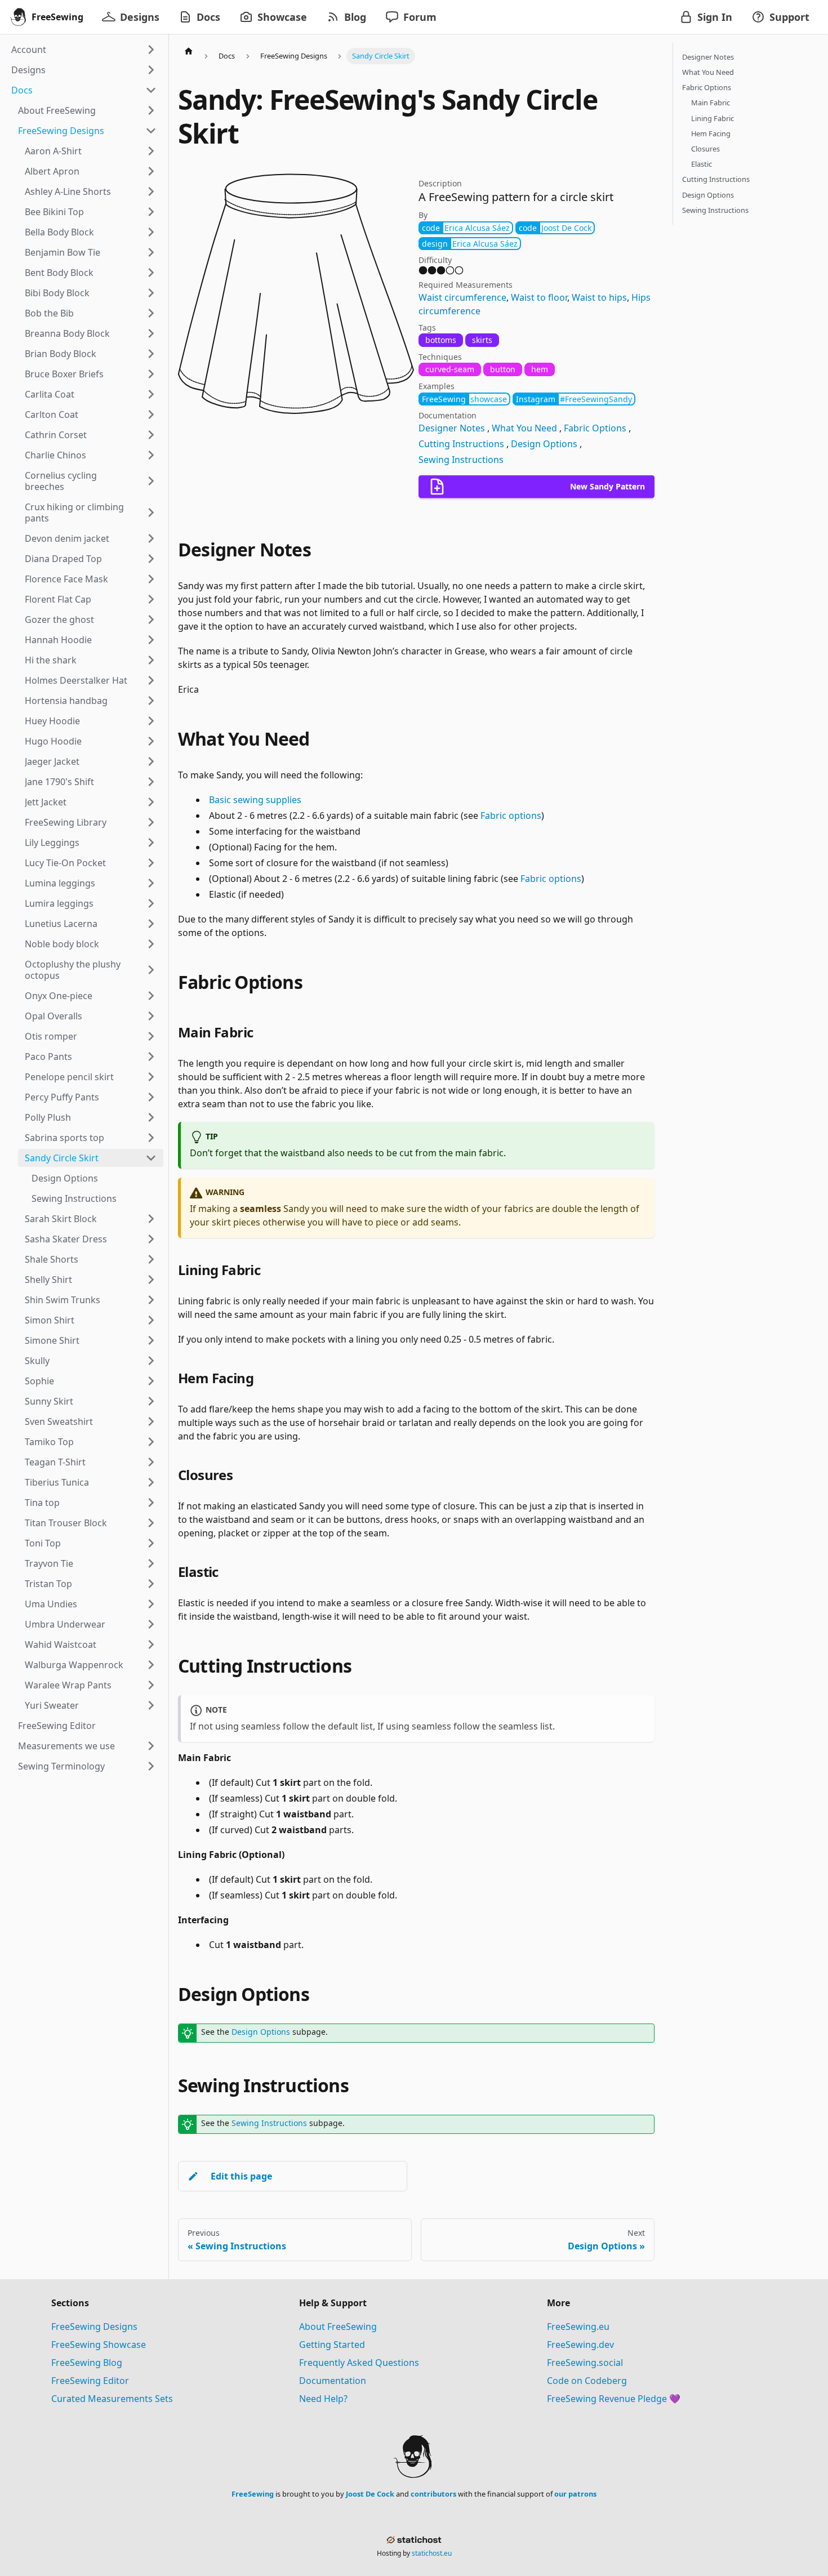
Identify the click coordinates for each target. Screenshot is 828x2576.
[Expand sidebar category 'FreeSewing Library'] (151, 822)
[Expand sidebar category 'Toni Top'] (151, 1543)
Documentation (333, 2381)
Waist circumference (462, 297)
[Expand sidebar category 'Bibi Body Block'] (151, 293)
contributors (433, 2494)
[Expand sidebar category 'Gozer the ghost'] (151, 620)
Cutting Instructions (461, 444)
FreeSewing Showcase (99, 2345)
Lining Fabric (713, 118)
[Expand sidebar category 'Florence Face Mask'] (151, 579)
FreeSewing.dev (580, 2345)
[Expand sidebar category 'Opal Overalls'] (151, 1016)
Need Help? (323, 2399)
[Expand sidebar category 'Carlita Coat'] (151, 394)
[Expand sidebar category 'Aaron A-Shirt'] (151, 151)
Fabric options (511, 815)
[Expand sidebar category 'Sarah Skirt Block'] (151, 1219)
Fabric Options (595, 428)
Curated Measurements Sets (112, 2399)
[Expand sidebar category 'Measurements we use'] (151, 1746)
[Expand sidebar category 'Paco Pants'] (151, 1057)
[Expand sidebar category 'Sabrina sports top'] (151, 1138)
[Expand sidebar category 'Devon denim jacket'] (151, 538)
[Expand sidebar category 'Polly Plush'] (151, 1117)
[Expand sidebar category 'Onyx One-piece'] (151, 996)
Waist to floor (539, 297)
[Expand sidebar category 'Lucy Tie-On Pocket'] (151, 863)
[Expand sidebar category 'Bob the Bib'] (151, 313)
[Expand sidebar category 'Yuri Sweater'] (151, 1705)
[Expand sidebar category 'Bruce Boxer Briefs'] (151, 374)
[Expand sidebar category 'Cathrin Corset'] (151, 435)
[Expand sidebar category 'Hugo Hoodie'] (151, 741)
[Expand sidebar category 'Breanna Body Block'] (151, 333)
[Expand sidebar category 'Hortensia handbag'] (151, 701)
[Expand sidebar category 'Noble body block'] (151, 944)
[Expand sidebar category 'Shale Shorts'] (151, 1259)
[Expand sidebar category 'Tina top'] (151, 1503)
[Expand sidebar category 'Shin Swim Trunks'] (151, 1300)
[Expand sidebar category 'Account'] (151, 50)
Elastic (702, 164)
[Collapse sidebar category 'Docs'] (151, 90)
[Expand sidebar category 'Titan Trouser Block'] (151, 1523)
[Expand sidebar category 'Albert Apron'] (151, 171)
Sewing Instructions (461, 460)
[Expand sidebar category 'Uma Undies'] (151, 1604)
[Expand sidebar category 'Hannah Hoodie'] (151, 640)
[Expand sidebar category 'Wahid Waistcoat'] (151, 1644)
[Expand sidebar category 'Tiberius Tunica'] (151, 1482)
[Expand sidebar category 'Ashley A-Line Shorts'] (151, 191)
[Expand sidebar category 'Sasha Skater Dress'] (151, 1239)
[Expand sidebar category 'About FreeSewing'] (151, 110)
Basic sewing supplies (255, 800)
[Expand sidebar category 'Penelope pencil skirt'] (151, 1077)
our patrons (575, 2494)
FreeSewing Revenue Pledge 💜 (614, 2399)
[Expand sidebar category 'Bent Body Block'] (151, 273)
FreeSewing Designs (94, 2327)
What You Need (524, 428)
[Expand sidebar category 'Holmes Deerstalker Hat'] (151, 680)
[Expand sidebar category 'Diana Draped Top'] (151, 559)
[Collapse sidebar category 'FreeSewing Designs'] (151, 131)
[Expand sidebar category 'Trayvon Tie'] (151, 1563)
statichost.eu (432, 2553)
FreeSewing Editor (90, 2381)
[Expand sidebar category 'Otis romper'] (151, 1036)
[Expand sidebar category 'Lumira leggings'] (151, 903)
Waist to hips (599, 297)
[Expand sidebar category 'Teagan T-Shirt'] (151, 1462)
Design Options (544, 444)
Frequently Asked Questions (359, 2363)
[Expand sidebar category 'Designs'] (151, 70)
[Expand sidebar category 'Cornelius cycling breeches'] (151, 481)
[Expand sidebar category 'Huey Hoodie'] (151, 721)
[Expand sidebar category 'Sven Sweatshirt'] (151, 1421)
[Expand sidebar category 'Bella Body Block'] (151, 232)
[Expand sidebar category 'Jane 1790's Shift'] (151, 782)
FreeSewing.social (585, 2363)
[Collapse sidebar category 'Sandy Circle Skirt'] (151, 1158)
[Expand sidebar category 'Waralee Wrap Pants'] (151, 1685)
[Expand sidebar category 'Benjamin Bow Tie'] (151, 252)
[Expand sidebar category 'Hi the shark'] (151, 660)
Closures (705, 149)
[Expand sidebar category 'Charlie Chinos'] (151, 455)
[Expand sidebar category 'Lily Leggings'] (151, 843)
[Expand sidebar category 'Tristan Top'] (151, 1584)
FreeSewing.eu (578, 2327)
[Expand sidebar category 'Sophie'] (151, 1381)
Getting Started (332, 2345)
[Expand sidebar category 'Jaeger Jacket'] (151, 761)
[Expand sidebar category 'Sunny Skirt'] (151, 1401)
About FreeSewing (338, 2327)
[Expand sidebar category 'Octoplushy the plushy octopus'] (151, 970)
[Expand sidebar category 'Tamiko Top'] (151, 1442)
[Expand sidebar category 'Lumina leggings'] (151, 883)
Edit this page (241, 2176)
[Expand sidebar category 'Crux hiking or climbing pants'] (151, 512)
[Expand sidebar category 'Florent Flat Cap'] (151, 599)
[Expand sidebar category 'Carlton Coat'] (151, 415)
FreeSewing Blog (87, 2363)
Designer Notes (452, 428)
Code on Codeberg (587, 2381)
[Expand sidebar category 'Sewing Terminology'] (151, 1766)
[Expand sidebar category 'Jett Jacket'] (151, 802)
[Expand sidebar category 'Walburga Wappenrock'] (151, 1665)
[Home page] (189, 51)
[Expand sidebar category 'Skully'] (151, 1361)
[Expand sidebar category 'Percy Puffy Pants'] (151, 1097)
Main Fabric (711, 103)
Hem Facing (711, 133)
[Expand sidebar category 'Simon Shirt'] (151, 1320)
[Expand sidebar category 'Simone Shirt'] (151, 1340)
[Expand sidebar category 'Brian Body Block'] (151, 354)
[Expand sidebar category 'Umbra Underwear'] (151, 1624)
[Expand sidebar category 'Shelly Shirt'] (151, 1280)
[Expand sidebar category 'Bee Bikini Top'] (151, 212)
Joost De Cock (370, 2494)
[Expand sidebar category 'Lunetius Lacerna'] (151, 924)
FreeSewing (253, 2494)
